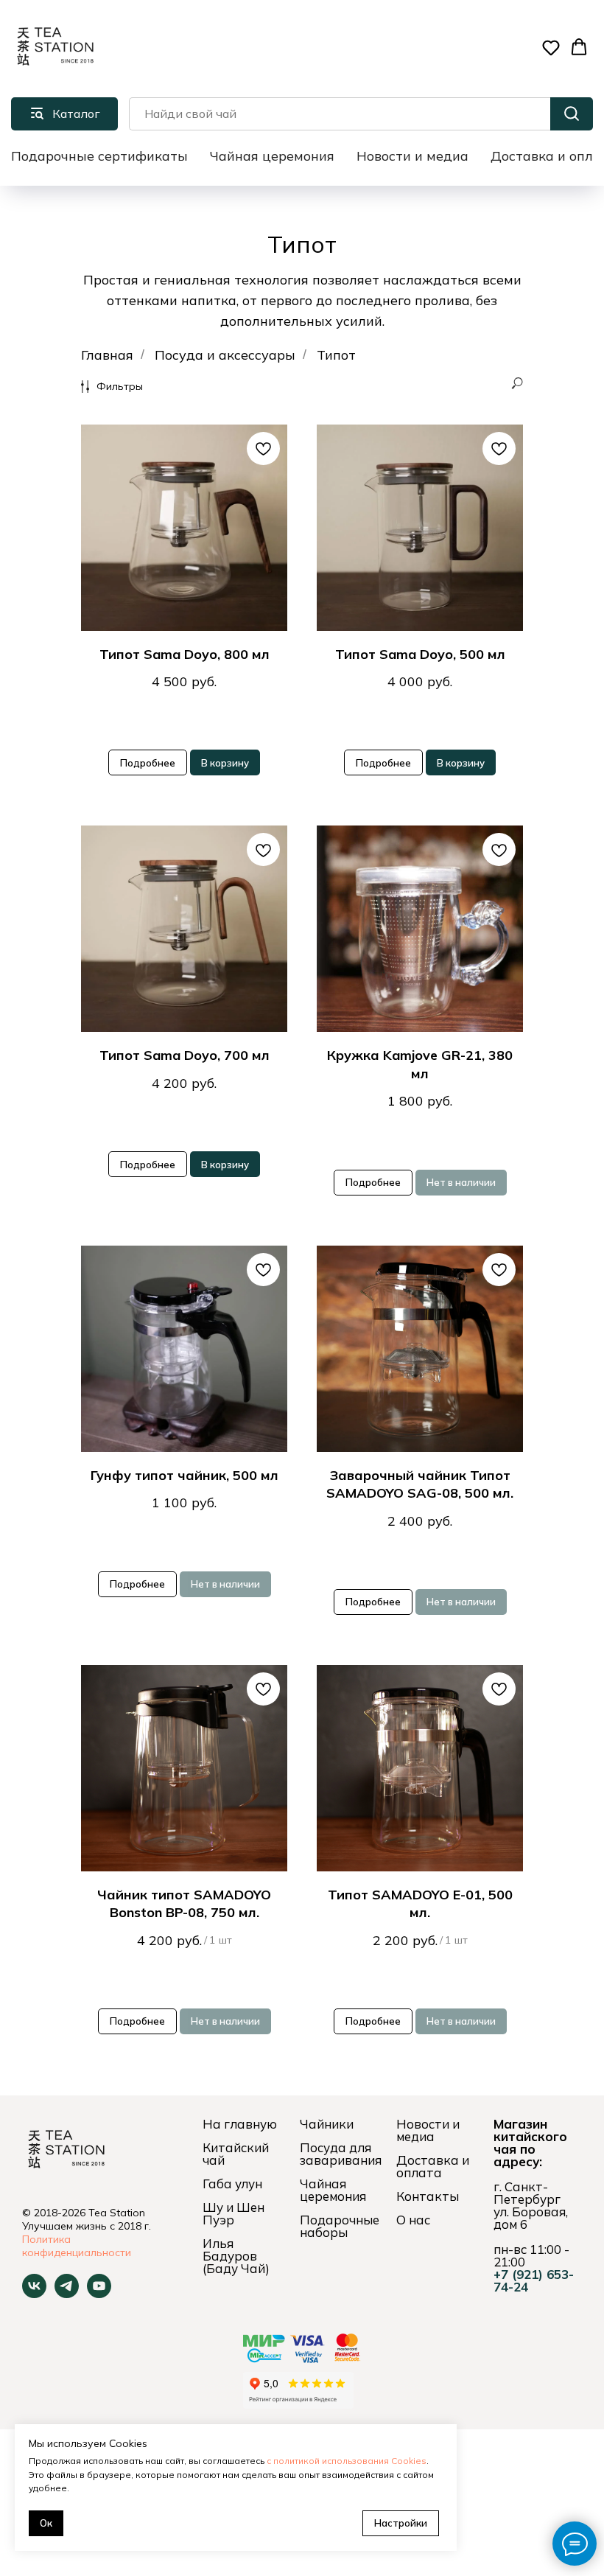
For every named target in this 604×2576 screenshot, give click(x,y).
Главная (107, 355)
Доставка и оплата (433, 2166)
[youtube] (99, 2294)
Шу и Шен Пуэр (233, 2213)
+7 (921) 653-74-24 (534, 2280)
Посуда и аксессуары (225, 355)
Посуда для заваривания (341, 2154)
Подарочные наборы (340, 2226)
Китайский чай (236, 2154)
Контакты (428, 2196)
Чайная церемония (272, 156)
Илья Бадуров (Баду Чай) (236, 2256)
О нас (413, 2220)
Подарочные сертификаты (99, 156)
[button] (551, 47)
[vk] (34, 2294)
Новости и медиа (412, 156)
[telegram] (67, 2294)
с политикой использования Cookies (347, 2461)
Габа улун (232, 2184)
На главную (240, 2124)
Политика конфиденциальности (77, 2246)
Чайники (327, 2124)
